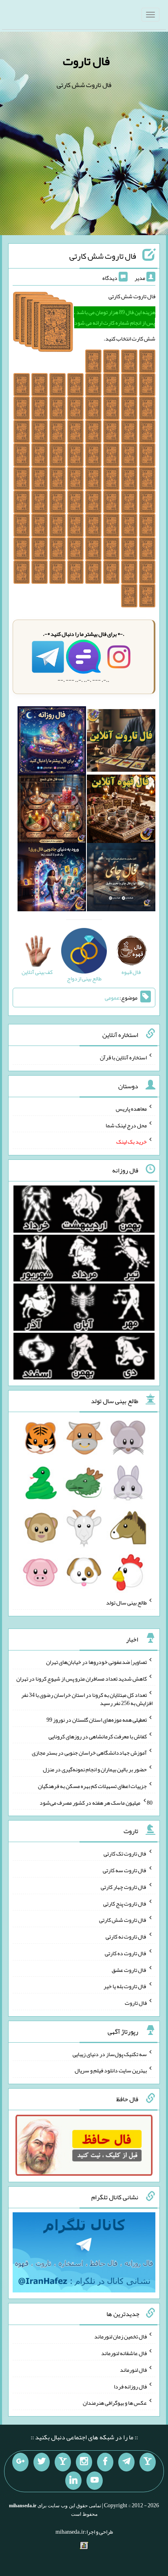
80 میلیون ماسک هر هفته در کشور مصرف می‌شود (96, 1802)
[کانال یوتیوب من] (95, 2481)
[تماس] (63, 2462)
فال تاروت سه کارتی (125, 1870)
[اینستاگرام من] (84, 2462)
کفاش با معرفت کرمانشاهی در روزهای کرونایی (98, 1736)
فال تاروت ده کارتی (126, 1953)
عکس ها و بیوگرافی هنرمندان (115, 2403)
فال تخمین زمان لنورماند (120, 2336)
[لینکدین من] (73, 2481)
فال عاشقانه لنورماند (124, 2353)
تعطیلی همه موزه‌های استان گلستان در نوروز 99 (97, 1720)
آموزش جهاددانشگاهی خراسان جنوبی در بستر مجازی (89, 1753)
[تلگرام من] (126, 2462)
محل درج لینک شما (126, 1125)
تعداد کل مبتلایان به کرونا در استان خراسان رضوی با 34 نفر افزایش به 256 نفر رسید (87, 1699)
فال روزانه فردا (130, 2386)
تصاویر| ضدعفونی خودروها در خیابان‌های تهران (96, 1662)
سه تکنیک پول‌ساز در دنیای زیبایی (110, 2054)
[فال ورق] (52, 879)
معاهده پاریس (131, 1109)
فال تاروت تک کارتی (125, 1853)
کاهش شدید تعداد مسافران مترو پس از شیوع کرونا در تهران (82, 1678)
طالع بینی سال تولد (126, 1602)
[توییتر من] (42, 2462)
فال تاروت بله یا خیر (125, 1986)
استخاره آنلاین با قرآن (123, 1057)
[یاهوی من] (148, 2462)
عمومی (112, 998)
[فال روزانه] (52, 742)
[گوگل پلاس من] (20, 2462)
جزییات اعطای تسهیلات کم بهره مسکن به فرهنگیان (92, 1786)
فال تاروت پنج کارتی (125, 1903)
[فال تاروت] (121, 742)
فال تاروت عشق (129, 1969)
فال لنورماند (133, 2370)
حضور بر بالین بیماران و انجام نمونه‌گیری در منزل (95, 1769)
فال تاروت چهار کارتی (124, 1887)
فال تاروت (86, 61)
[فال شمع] (52, 810)
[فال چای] (121, 879)
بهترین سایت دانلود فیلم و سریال (111, 2070)
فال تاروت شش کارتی (103, 256)
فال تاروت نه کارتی (126, 1936)
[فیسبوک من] (105, 2462)
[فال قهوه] (121, 810)
